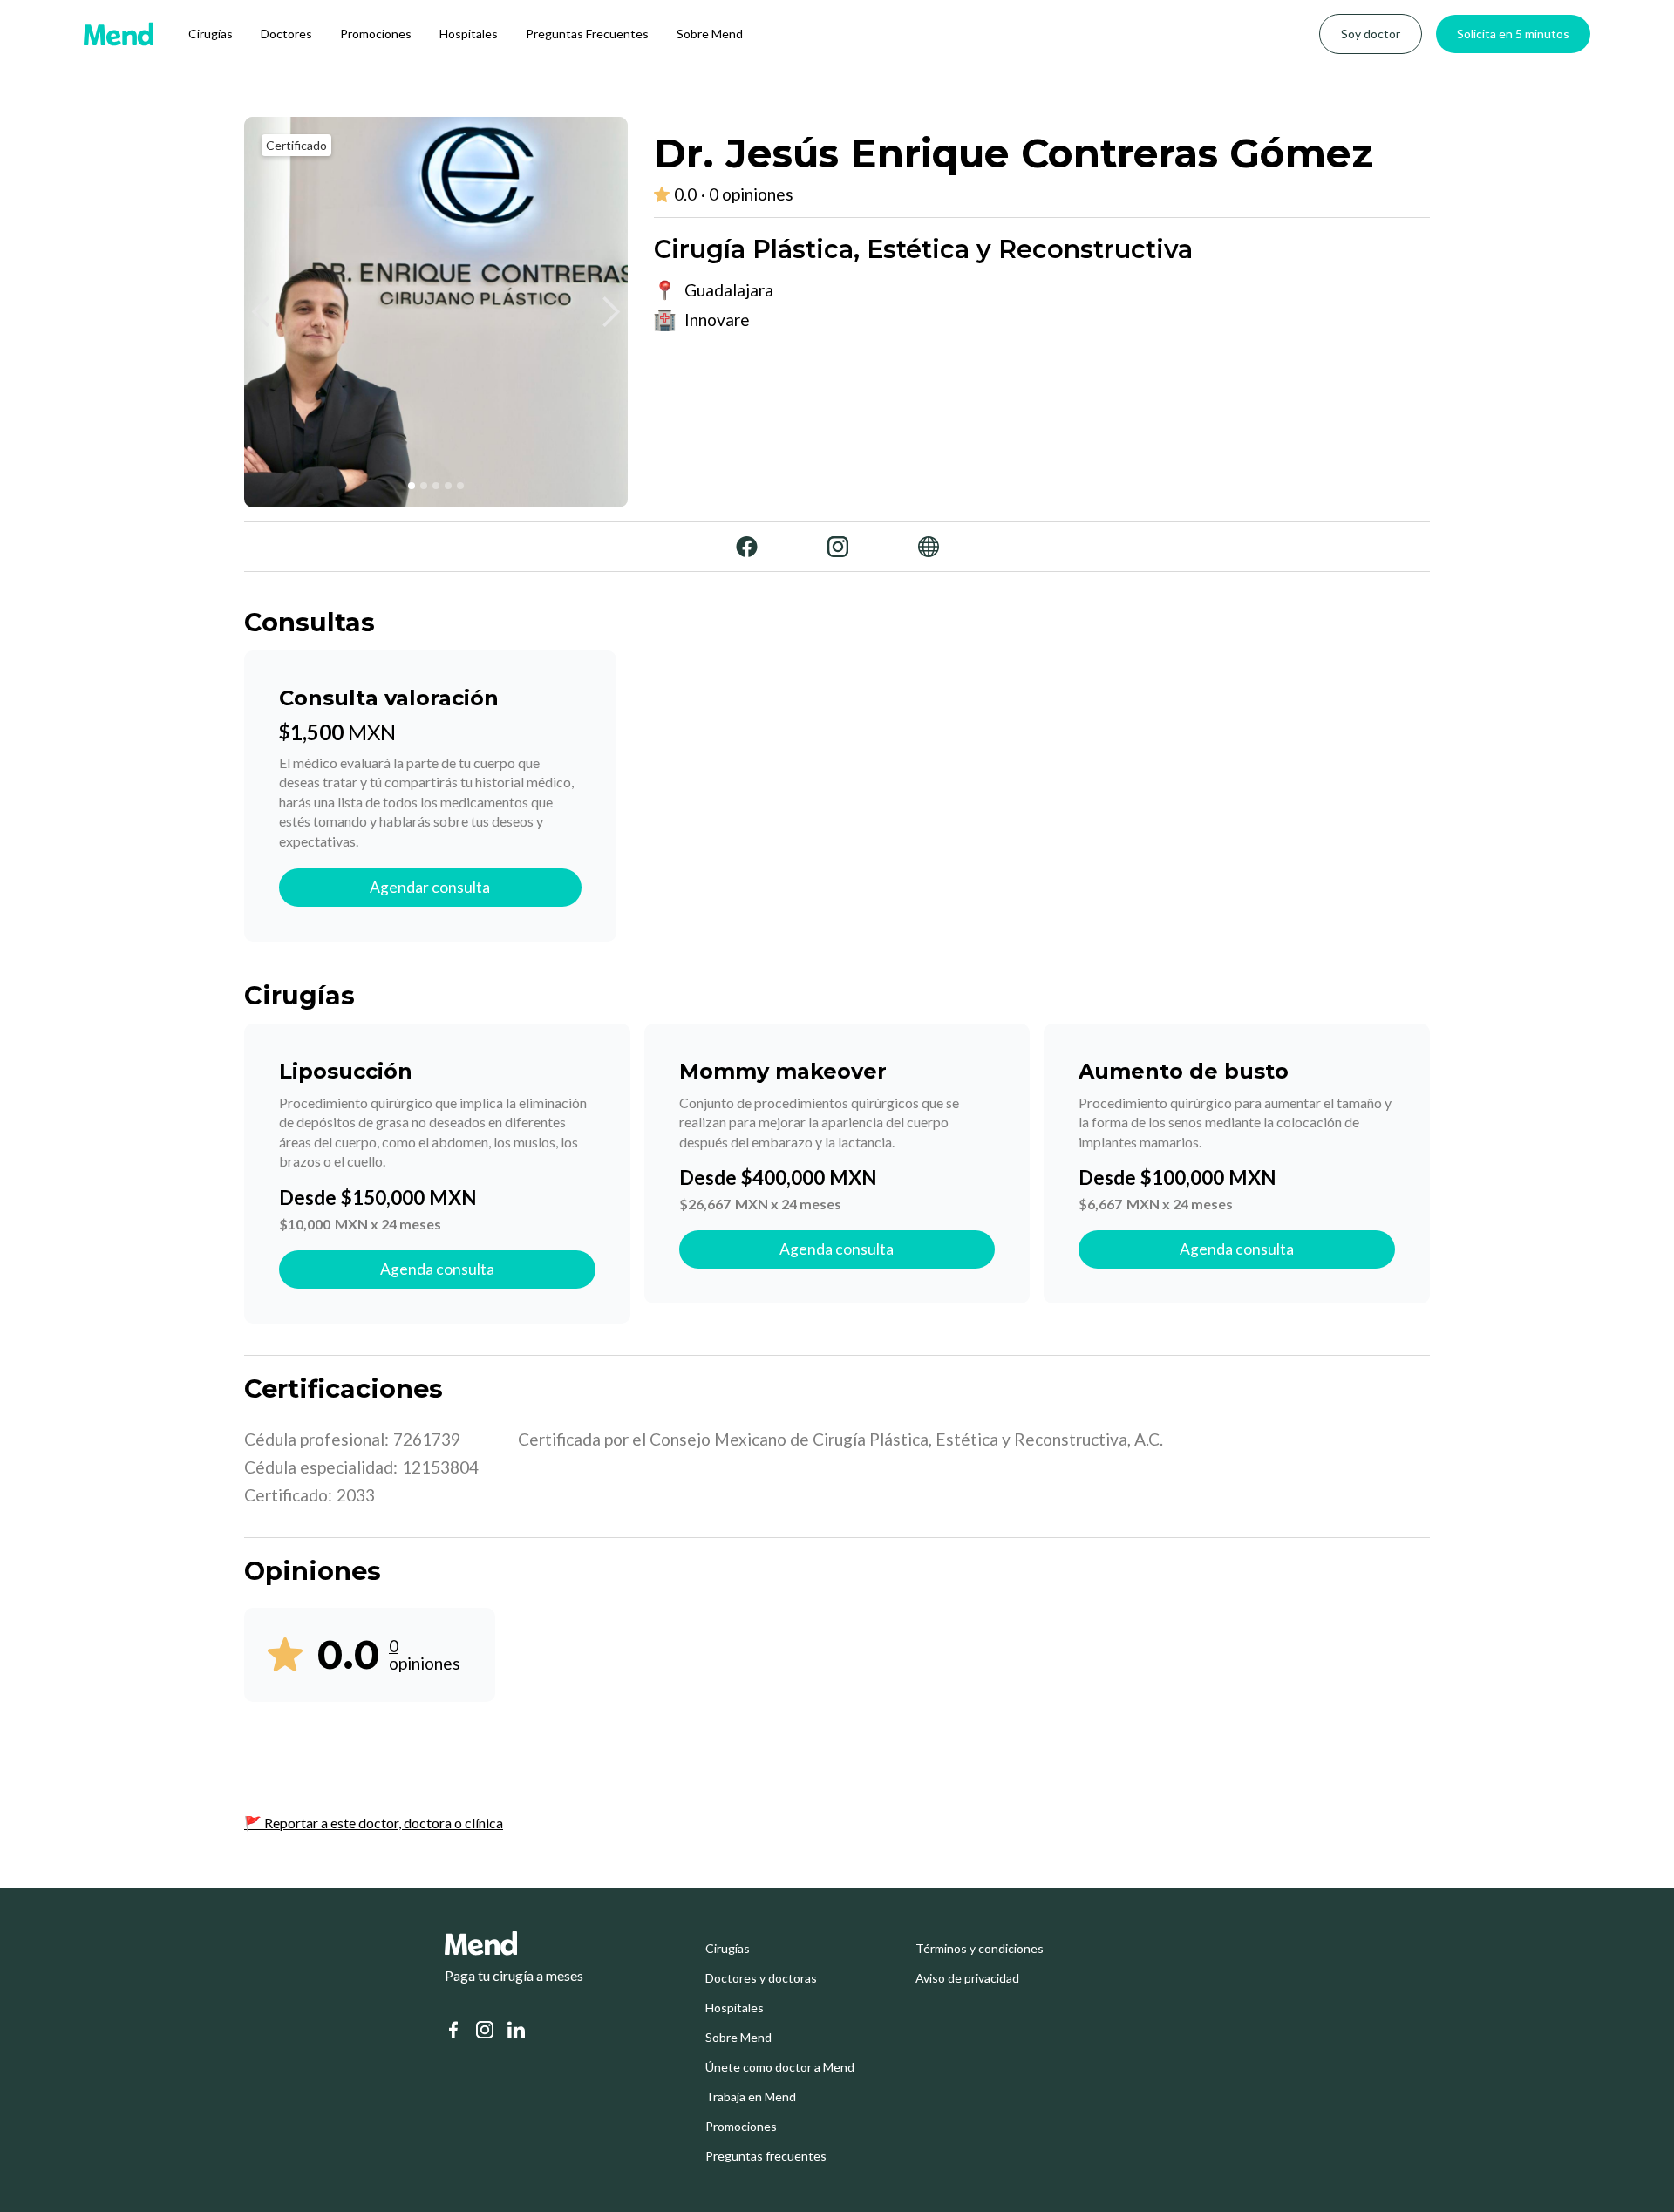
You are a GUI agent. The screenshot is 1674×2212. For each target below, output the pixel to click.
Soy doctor (1371, 34)
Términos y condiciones (980, 1949)
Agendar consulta (430, 887)
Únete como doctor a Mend (780, 2067)
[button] (262, 312)
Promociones (376, 34)
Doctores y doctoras (761, 1978)
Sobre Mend (710, 34)
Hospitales (469, 34)
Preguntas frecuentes (766, 2156)
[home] (119, 34)
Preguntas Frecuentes (587, 34)
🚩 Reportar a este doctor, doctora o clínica (374, 1823)
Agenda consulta (437, 1269)
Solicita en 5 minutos (1513, 34)
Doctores (286, 34)
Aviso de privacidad (967, 1978)
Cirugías (211, 34)
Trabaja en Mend (751, 2097)
